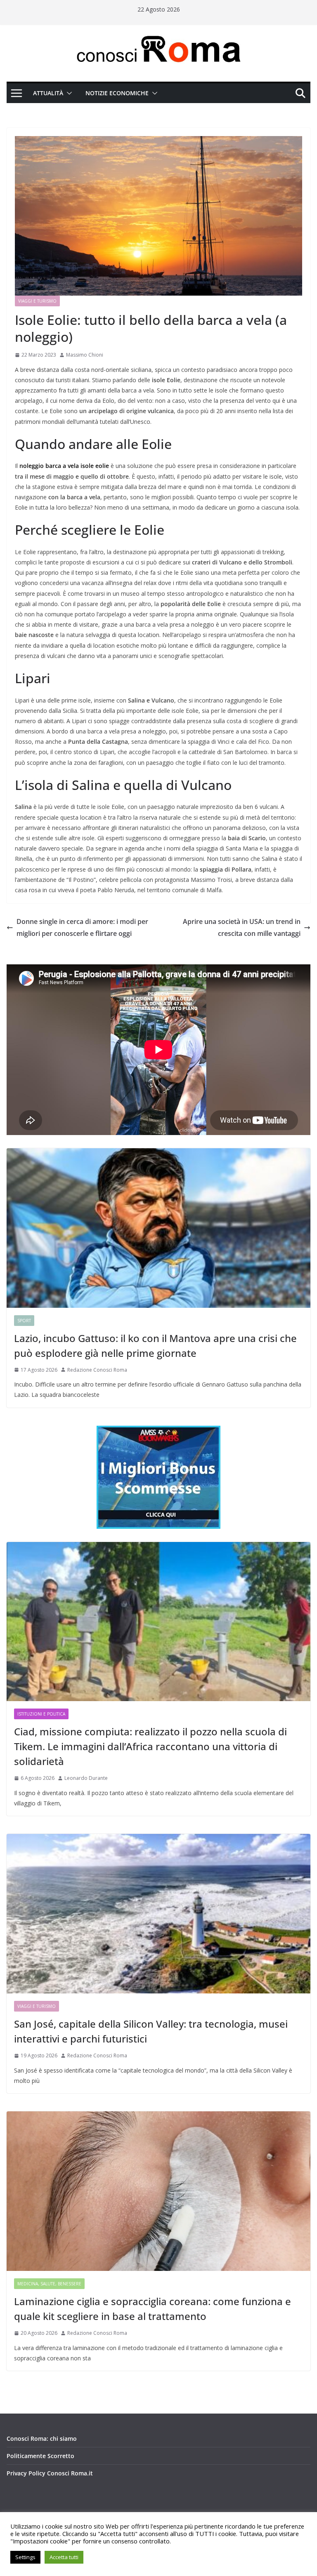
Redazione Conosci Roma (97, 1370)
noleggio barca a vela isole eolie (64, 466)
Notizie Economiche (117, 93)
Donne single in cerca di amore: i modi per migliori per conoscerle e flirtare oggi (82, 927)
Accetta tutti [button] (64, 2557)
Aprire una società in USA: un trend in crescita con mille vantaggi (242, 927)
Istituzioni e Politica (41, 1714)
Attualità (48, 93)
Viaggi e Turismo (37, 301)
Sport (24, 1321)
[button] (68, 93)
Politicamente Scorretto (40, 2456)
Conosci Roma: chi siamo (42, 2439)
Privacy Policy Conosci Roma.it (50, 2473)
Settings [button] (25, 2557)
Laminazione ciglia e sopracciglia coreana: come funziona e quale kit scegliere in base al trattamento (153, 2309)
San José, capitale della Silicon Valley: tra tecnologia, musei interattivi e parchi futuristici (151, 2031)
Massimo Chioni (85, 355)
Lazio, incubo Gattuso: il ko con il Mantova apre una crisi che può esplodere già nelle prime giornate (155, 1346)
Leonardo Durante (86, 1778)
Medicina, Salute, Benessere (49, 2284)
